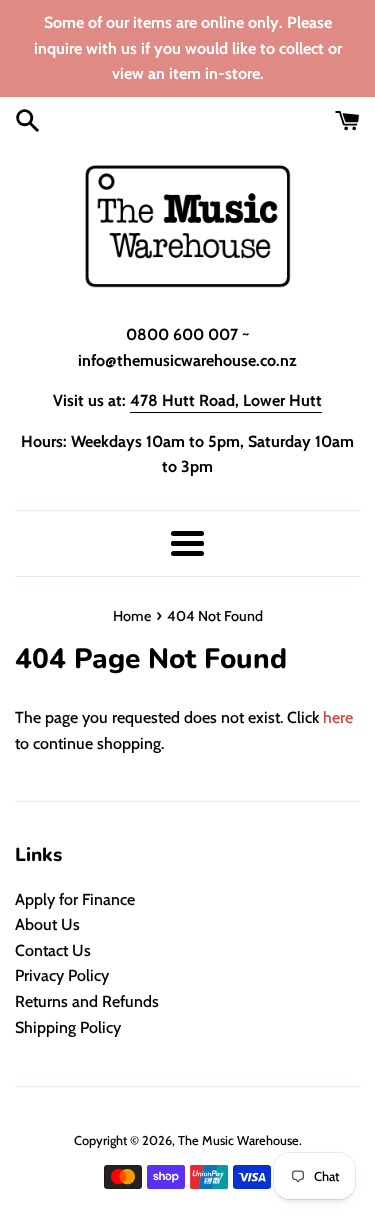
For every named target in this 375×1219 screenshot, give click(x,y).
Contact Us (53, 950)
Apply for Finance (75, 899)
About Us (47, 924)
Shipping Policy (68, 1027)
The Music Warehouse (238, 1140)
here (338, 717)
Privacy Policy (62, 975)
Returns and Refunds (87, 1001)
